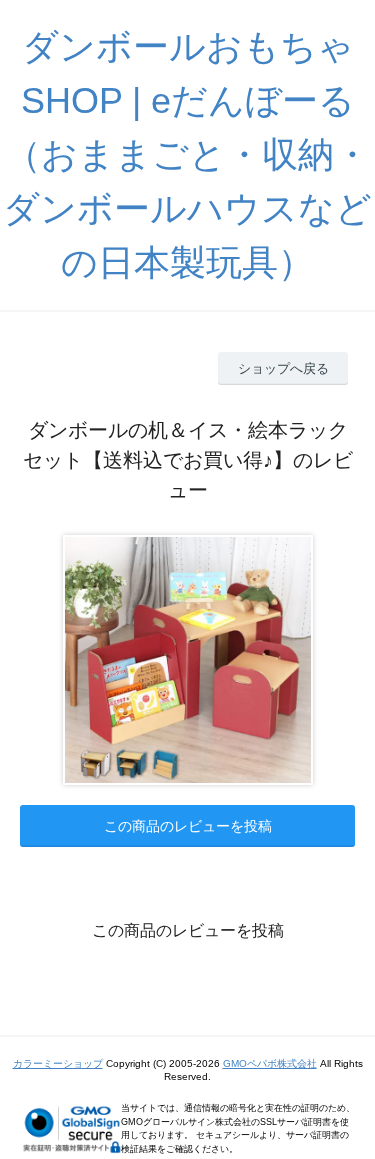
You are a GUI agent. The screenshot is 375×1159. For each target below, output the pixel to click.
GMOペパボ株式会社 (270, 1063)
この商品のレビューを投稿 (188, 826)
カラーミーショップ (58, 1063)
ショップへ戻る (283, 368)
